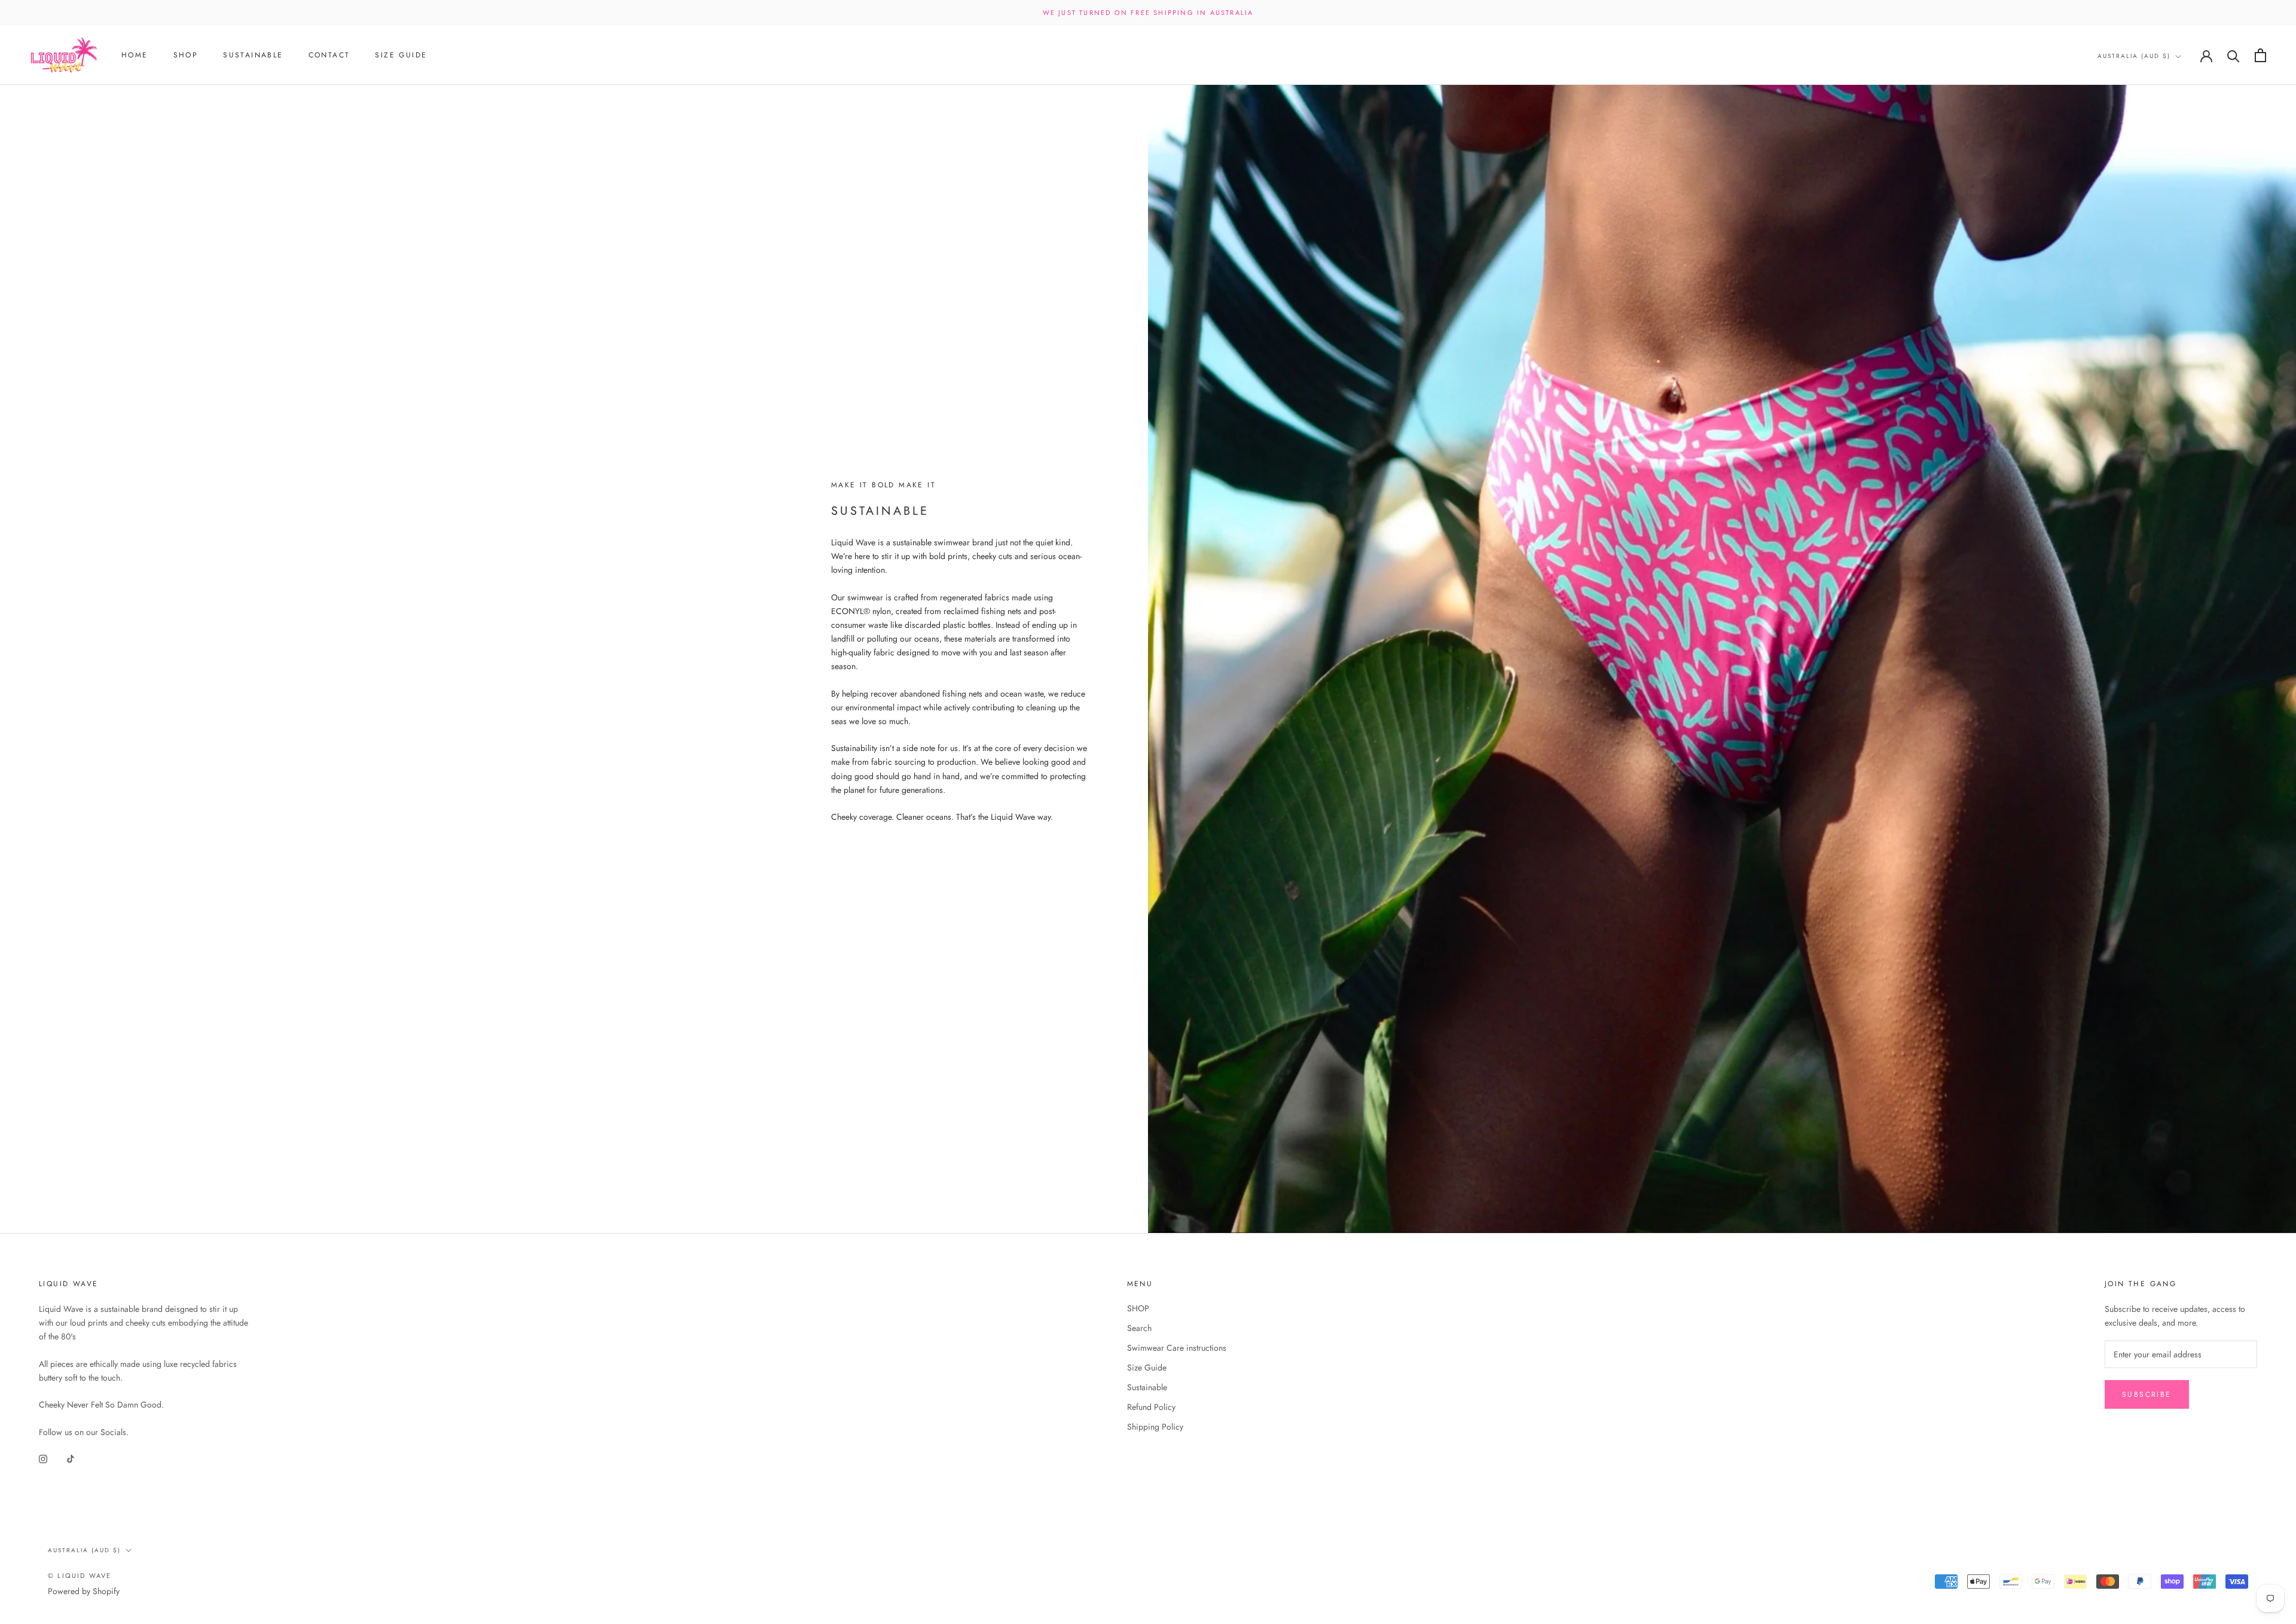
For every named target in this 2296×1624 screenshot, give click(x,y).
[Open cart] (2260, 55)
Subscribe (2147, 1394)
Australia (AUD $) (2134, 56)
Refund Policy (1151, 1407)
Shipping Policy (1155, 1427)
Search (1139, 1328)
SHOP (1138, 1308)
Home (135, 56)
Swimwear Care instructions (1177, 1348)
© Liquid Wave (80, 1576)
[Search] (2234, 55)
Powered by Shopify (84, 1591)
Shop (186, 56)
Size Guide (401, 56)
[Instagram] (43, 1458)
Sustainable (253, 56)
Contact (329, 56)
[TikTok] (71, 1458)
